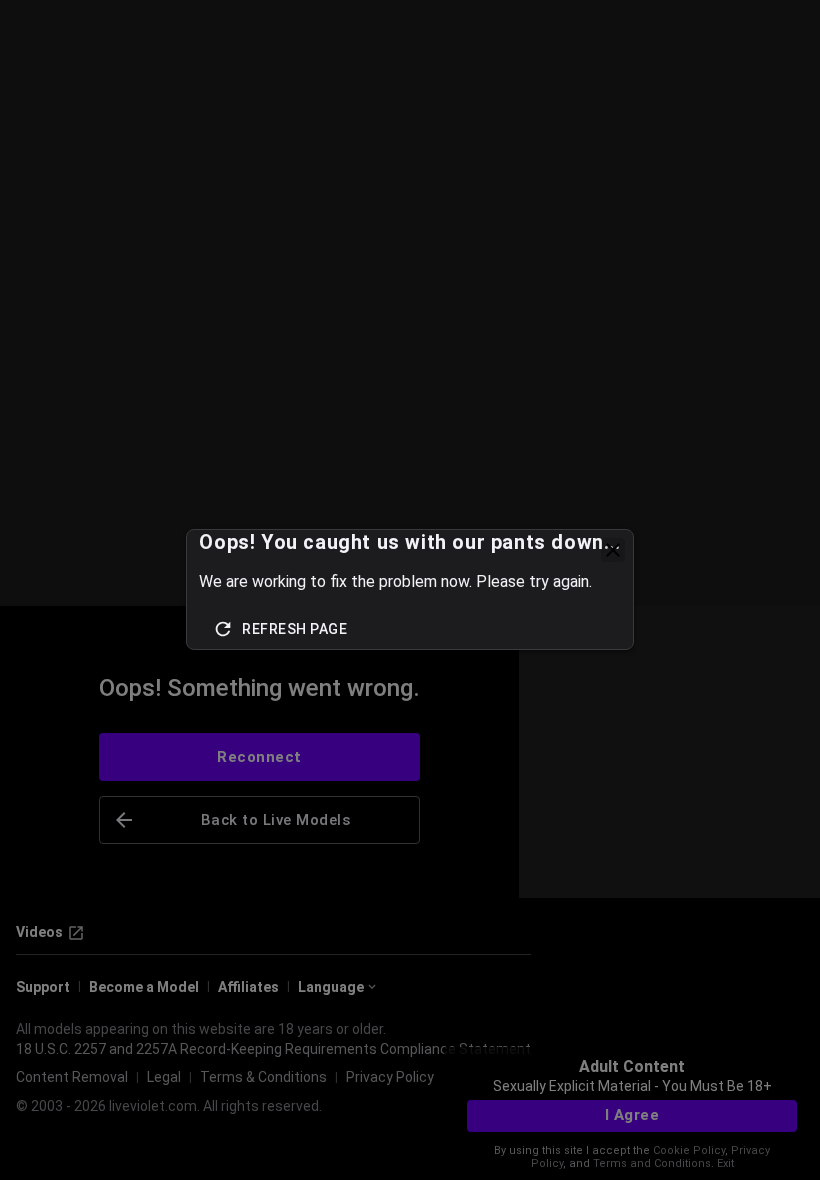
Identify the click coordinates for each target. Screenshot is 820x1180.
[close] (613, 550)
